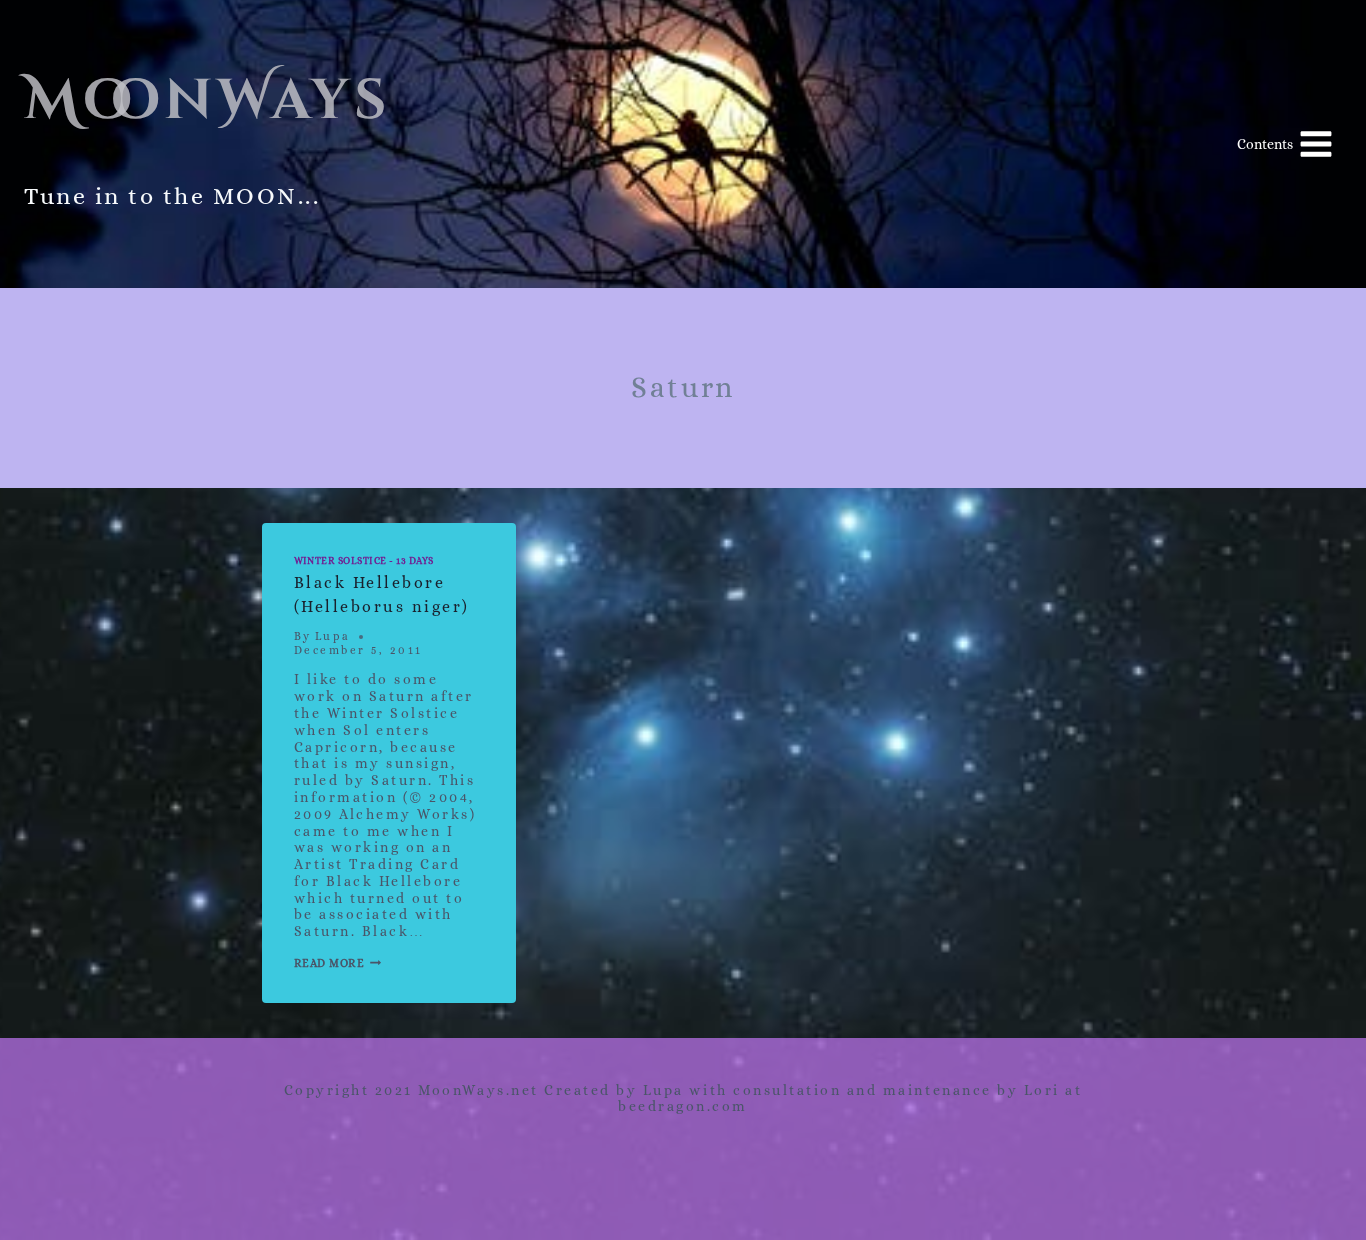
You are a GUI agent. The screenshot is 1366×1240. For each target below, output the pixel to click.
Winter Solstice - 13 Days (364, 560)
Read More (338, 963)
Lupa (333, 636)
